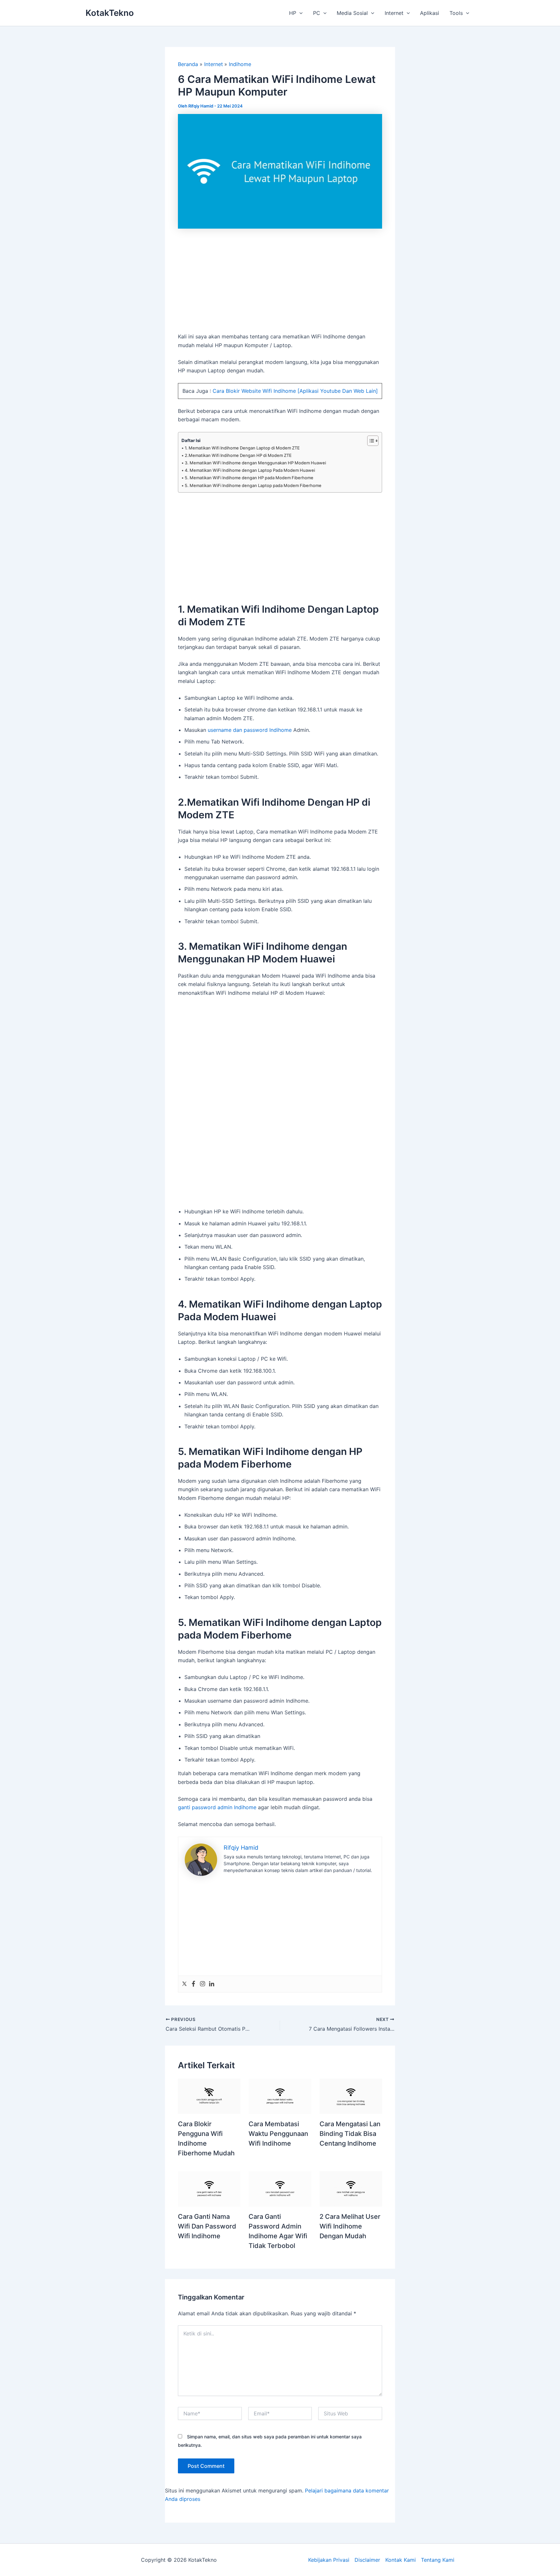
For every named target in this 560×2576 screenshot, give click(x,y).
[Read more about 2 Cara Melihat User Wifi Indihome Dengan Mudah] (351, 2188)
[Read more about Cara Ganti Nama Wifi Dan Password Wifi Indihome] (209, 2188)
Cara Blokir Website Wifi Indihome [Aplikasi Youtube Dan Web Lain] (295, 391)
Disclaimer (367, 2560)
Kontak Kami (401, 2560)
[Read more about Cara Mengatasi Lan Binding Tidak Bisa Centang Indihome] (351, 2096)
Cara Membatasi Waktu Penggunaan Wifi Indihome (278, 2134)
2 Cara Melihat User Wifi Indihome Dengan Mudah (350, 2226)
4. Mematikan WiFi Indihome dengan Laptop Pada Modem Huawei (250, 470)
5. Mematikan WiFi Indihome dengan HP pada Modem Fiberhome (249, 478)
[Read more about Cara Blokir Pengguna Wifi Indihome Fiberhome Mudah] (209, 2096)
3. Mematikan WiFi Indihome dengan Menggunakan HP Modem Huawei (255, 463)
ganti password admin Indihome (217, 1807)
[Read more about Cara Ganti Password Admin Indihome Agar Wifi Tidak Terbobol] (280, 2188)
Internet (394, 13)
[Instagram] (203, 1984)
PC (317, 13)
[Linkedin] (212, 1984)
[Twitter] (184, 1984)
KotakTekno (110, 13)
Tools (456, 13)
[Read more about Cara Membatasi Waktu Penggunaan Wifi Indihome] (280, 2096)
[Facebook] (193, 1984)
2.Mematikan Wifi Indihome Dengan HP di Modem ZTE (238, 455)
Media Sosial (352, 13)
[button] (299, 13)
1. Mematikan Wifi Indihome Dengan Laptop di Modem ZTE (242, 448)
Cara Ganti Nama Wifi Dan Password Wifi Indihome (207, 2226)
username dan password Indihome (250, 730)
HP (293, 13)
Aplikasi (430, 13)
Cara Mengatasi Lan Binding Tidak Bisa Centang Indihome (350, 2134)
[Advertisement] (280, 284)
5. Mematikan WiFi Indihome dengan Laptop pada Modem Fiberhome (253, 485)
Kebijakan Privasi (329, 2560)
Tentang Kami (438, 2560)
